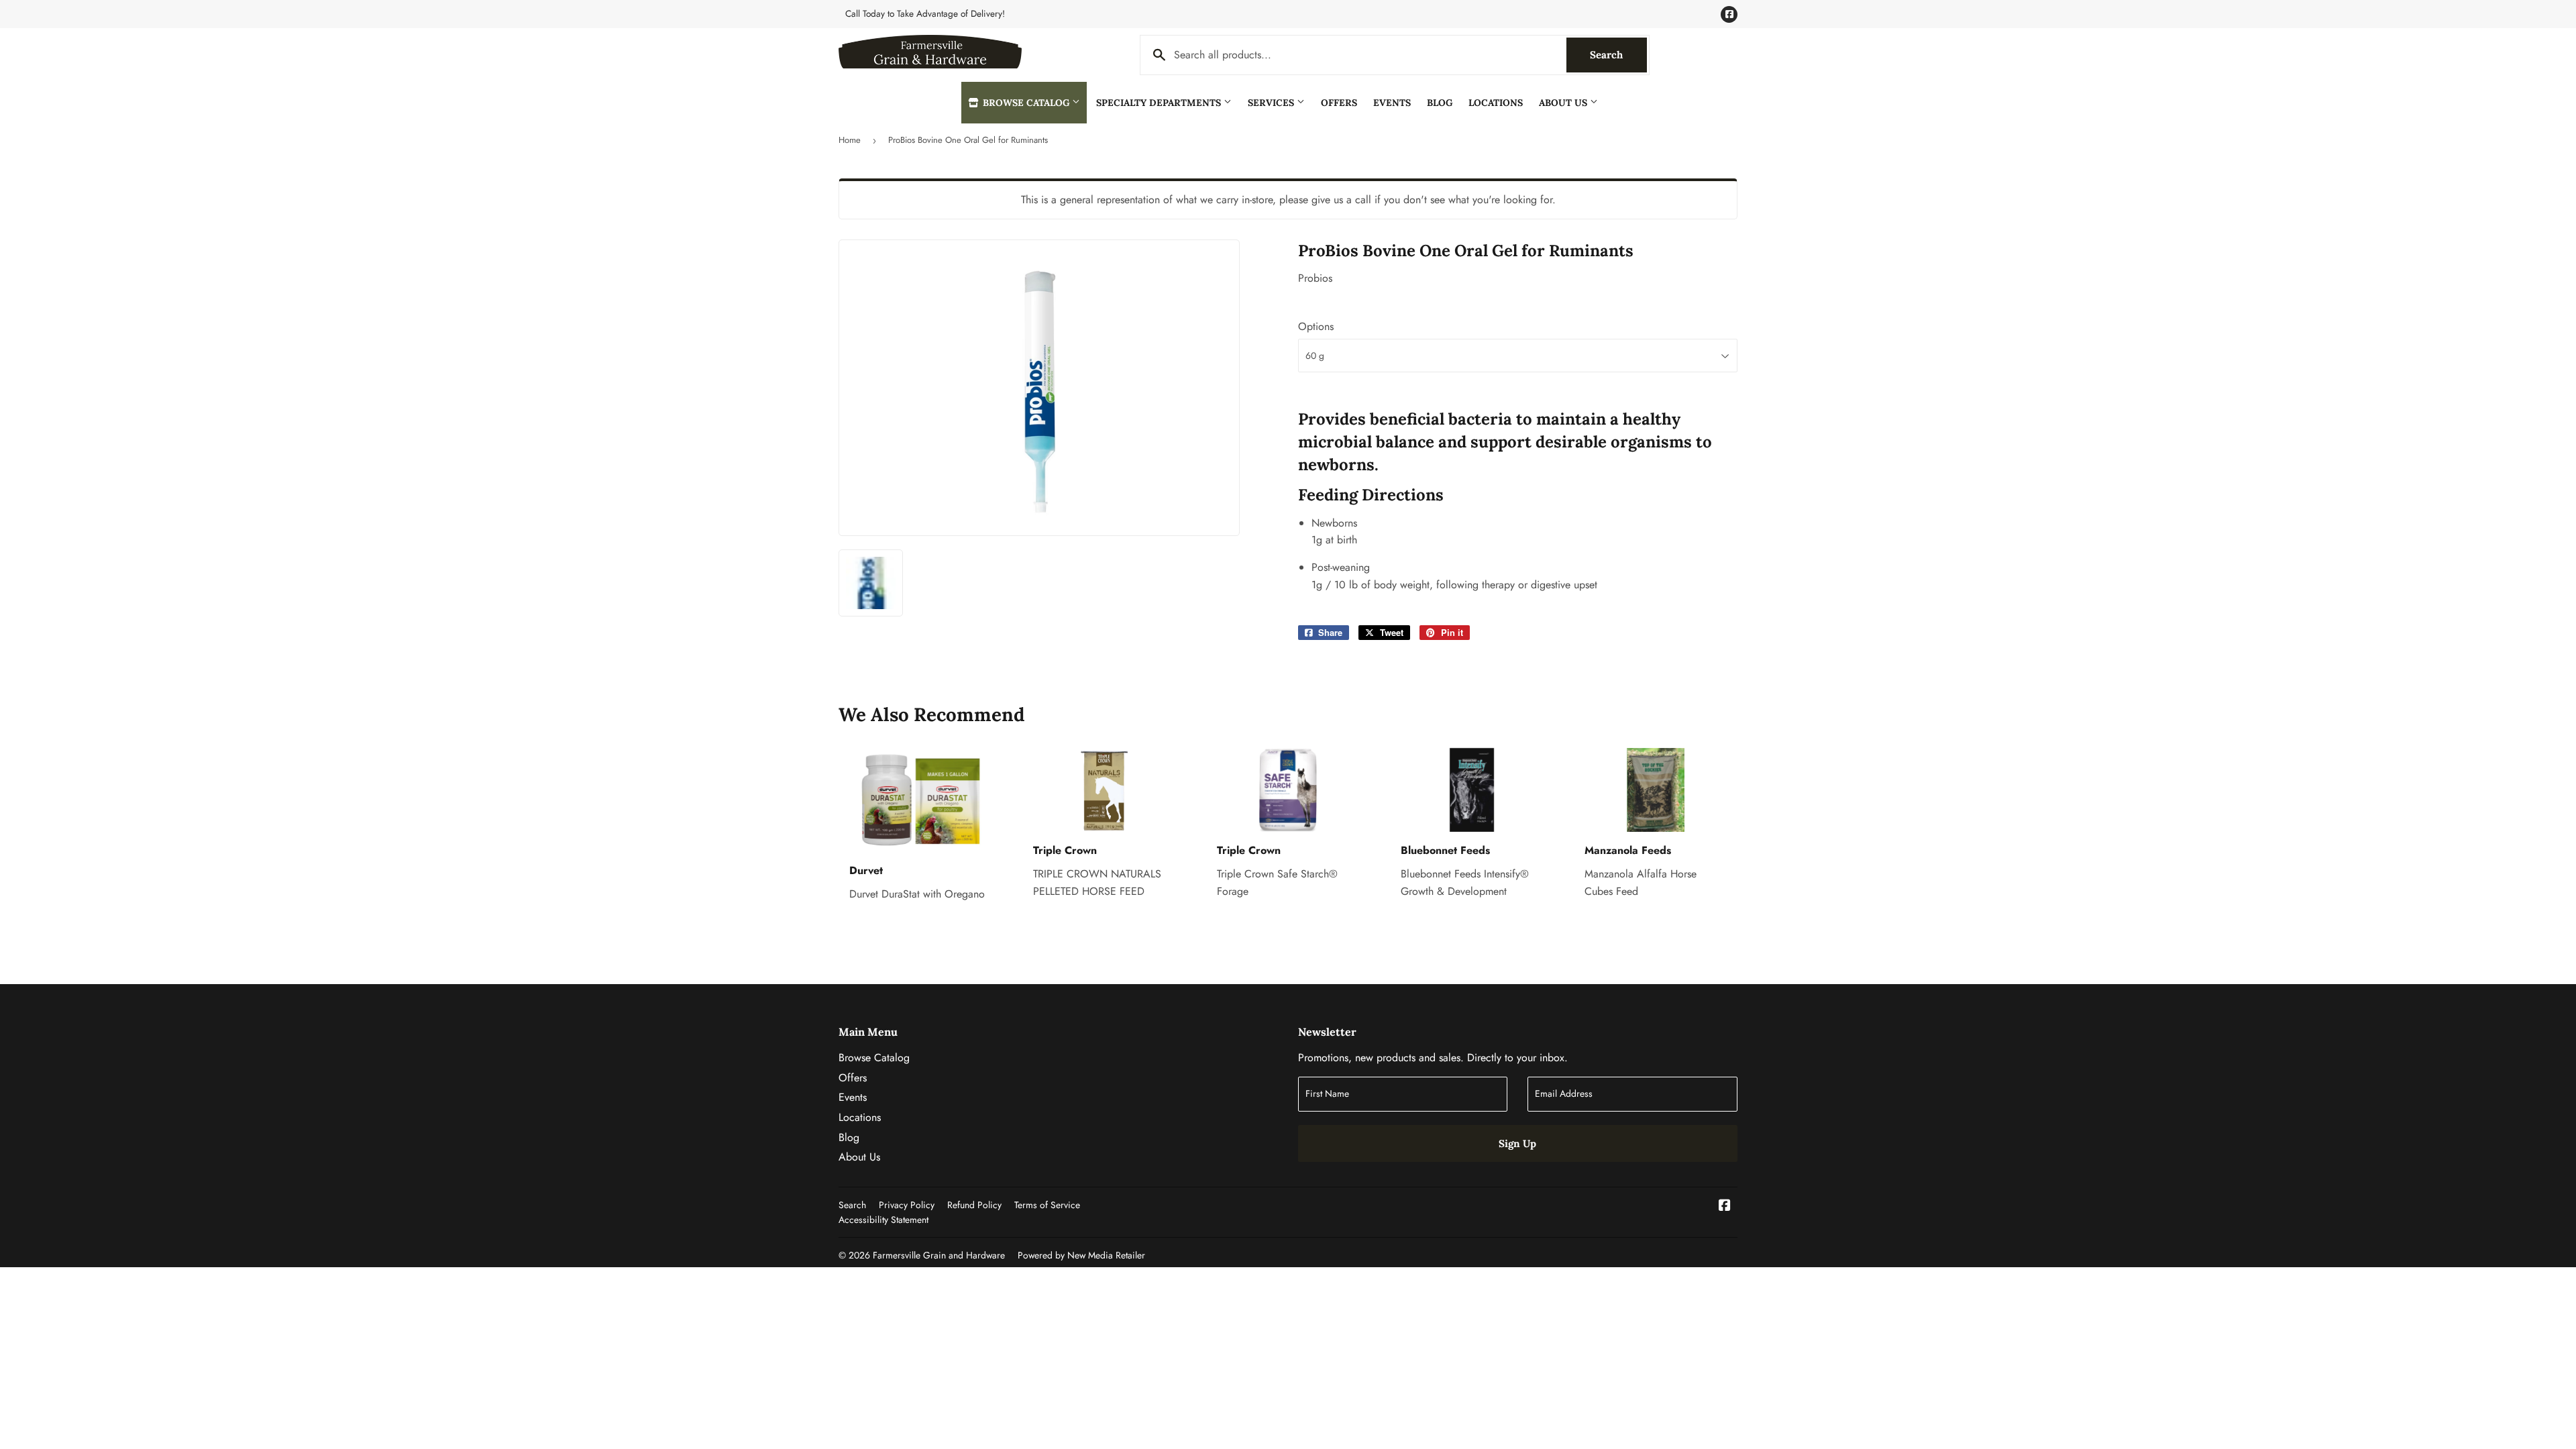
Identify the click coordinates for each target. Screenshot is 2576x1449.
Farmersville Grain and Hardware (939, 1255)
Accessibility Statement (883, 1220)
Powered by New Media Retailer (1081, 1255)
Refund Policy (974, 1205)
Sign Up (1517, 1143)
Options (1316, 326)
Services (1272, 103)
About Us (1564, 103)
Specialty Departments (1160, 103)
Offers (1339, 103)
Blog (1440, 103)
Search (1618, 55)
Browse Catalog (1026, 103)
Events (1392, 103)
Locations (1496, 103)
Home (850, 140)
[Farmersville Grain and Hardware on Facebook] (1725, 1206)
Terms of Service (1047, 1205)
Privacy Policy (907, 1205)
